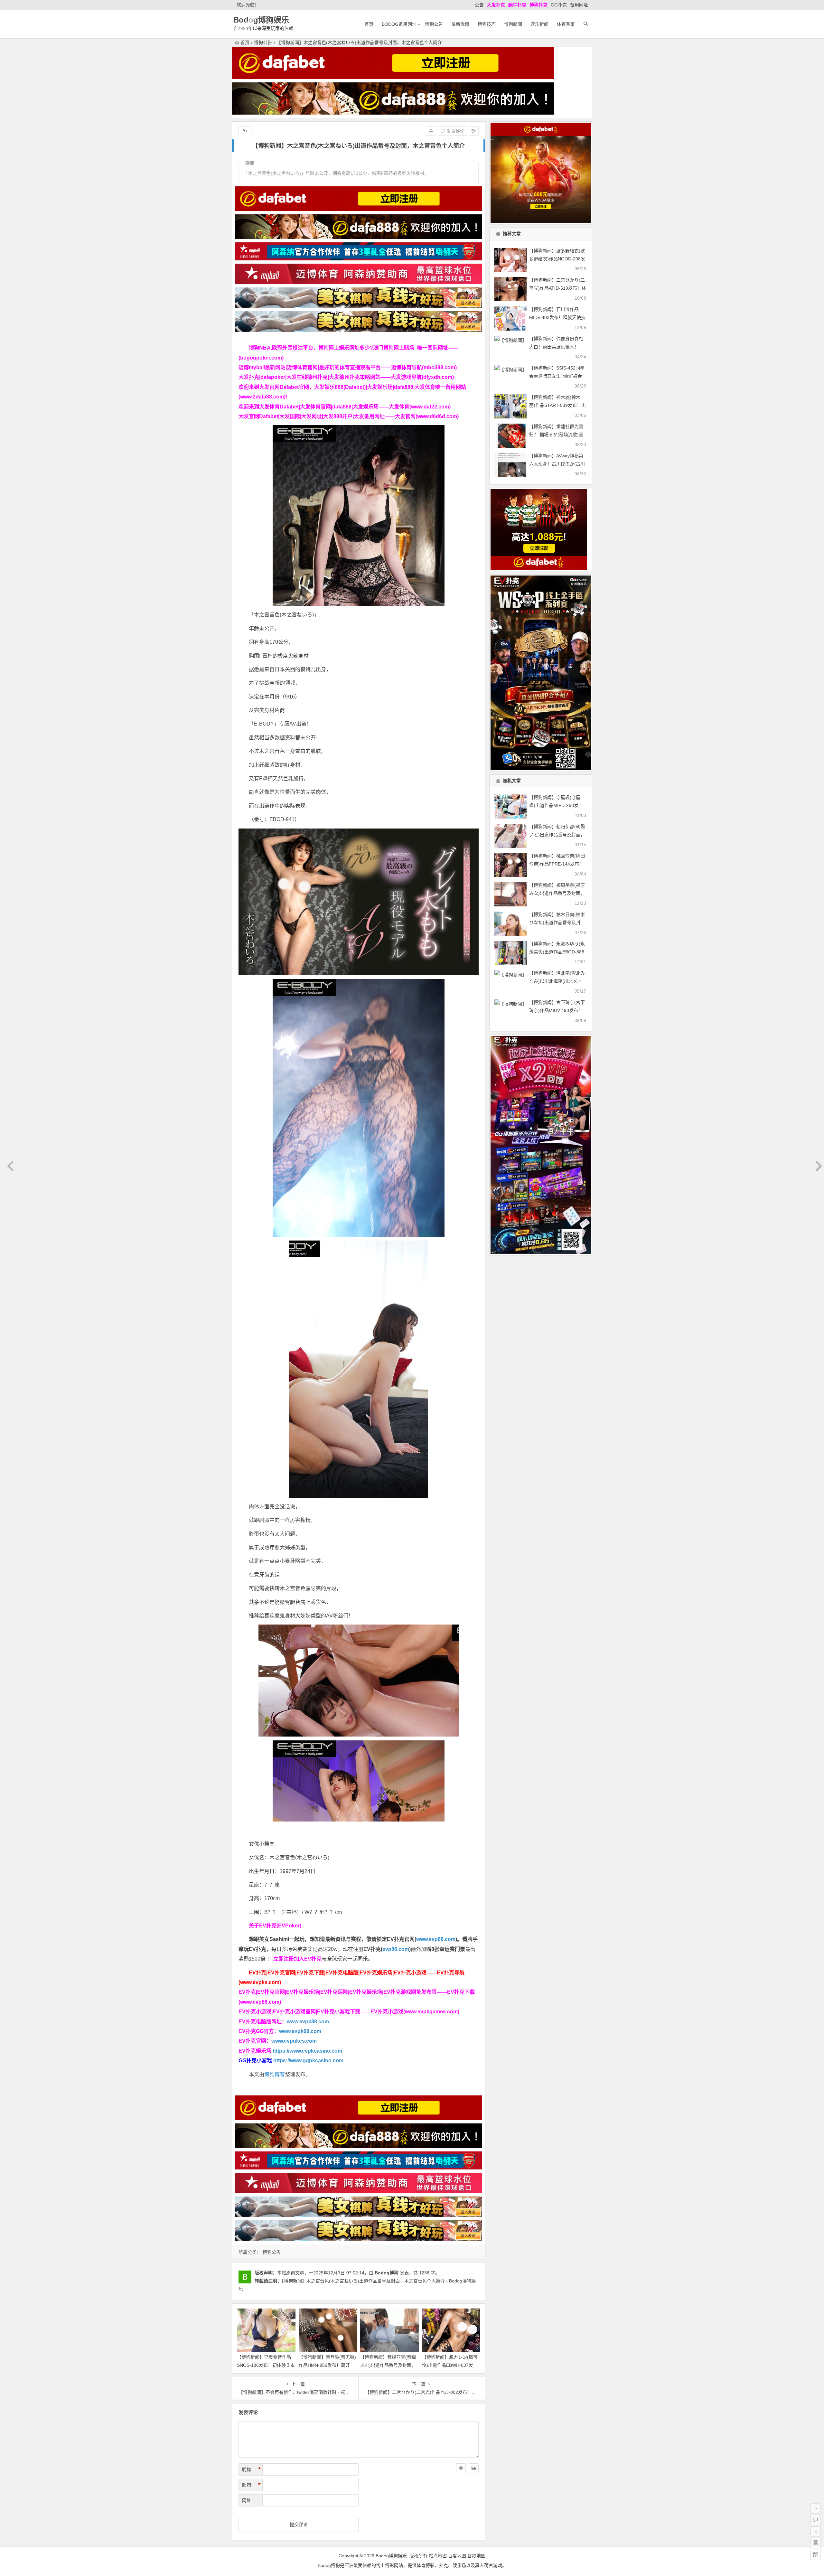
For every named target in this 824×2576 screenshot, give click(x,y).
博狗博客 (275, 2074)
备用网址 (579, 5)
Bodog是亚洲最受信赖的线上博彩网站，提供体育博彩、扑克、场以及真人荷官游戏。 (412, 2565)
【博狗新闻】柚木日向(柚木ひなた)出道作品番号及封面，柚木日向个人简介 (557, 923)
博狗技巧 (487, 24)
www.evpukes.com (294, 2041)
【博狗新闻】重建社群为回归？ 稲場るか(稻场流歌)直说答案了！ (556, 435)
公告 (479, 5)
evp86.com (396, 1949)
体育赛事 (566, 24)
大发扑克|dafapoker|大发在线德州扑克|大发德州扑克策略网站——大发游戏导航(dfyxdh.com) (346, 377)
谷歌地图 (476, 2556)
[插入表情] (461, 2468)
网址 (247, 2500)
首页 (369, 24)
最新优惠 (460, 24)
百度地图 (457, 2556)
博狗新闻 (513, 24)
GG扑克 (559, 5)
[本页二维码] (816, 2555)
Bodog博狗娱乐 (261, 20)
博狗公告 (434, 24)
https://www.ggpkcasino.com (308, 2061)
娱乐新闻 (539, 24)
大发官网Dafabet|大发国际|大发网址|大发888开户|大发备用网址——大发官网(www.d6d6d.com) (349, 416)
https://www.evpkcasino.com (307, 2051)
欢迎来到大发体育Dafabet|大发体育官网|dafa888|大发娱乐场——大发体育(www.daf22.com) (345, 407)
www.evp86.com (436, 1939)
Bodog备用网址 (399, 24)
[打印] (431, 131)
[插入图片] (474, 2468)
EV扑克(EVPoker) (280, 1926)
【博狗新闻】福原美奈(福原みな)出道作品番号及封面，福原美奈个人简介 (557, 893)
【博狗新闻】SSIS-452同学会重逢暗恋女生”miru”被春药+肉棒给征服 (557, 376)
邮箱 (251, 2485)
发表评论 (455, 131)
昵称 (251, 2469)
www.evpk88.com (308, 2022)
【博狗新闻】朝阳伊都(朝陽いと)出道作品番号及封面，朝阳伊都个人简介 (557, 835)
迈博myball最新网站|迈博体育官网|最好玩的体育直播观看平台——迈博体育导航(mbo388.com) (348, 367)
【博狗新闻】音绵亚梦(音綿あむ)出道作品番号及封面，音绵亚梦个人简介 (388, 2365)
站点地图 (438, 2556)
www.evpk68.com (300, 2031)
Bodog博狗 (387, 2273)
